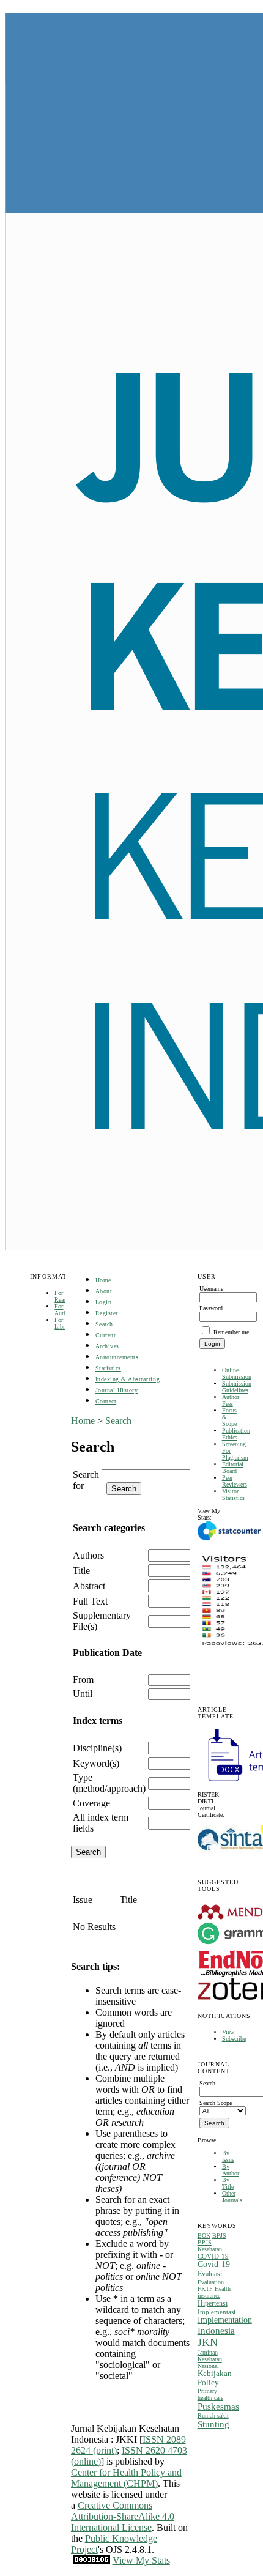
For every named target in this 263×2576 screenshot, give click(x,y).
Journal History (117, 1390)
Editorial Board (233, 1468)
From (83, 1680)
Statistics (108, 1368)
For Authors (64, 1310)
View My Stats (141, 2560)
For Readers (64, 1296)
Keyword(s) (96, 1763)
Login (104, 1302)
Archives (107, 1346)
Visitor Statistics (233, 1494)
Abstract (89, 1586)
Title (81, 1571)
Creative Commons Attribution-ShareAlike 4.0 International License (123, 2516)
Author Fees (231, 1400)
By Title (228, 2183)
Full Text (90, 1601)
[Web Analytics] (92, 2560)
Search (104, 1324)
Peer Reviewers (235, 1481)
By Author (231, 2170)
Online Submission (237, 1373)
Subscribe (234, 2039)
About (104, 1291)
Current (106, 1335)
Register (107, 1313)
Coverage (91, 1803)
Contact (106, 1401)
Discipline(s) (97, 1748)
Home (103, 1280)
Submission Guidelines (237, 1387)
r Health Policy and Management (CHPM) (126, 2478)
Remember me (231, 1332)
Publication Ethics (236, 1434)
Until (83, 1694)
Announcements (117, 1357)
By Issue (228, 2156)
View (228, 2032)
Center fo (89, 2472)
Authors (88, 1555)
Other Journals (232, 2197)
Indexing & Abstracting (128, 1379)
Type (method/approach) (109, 1783)
